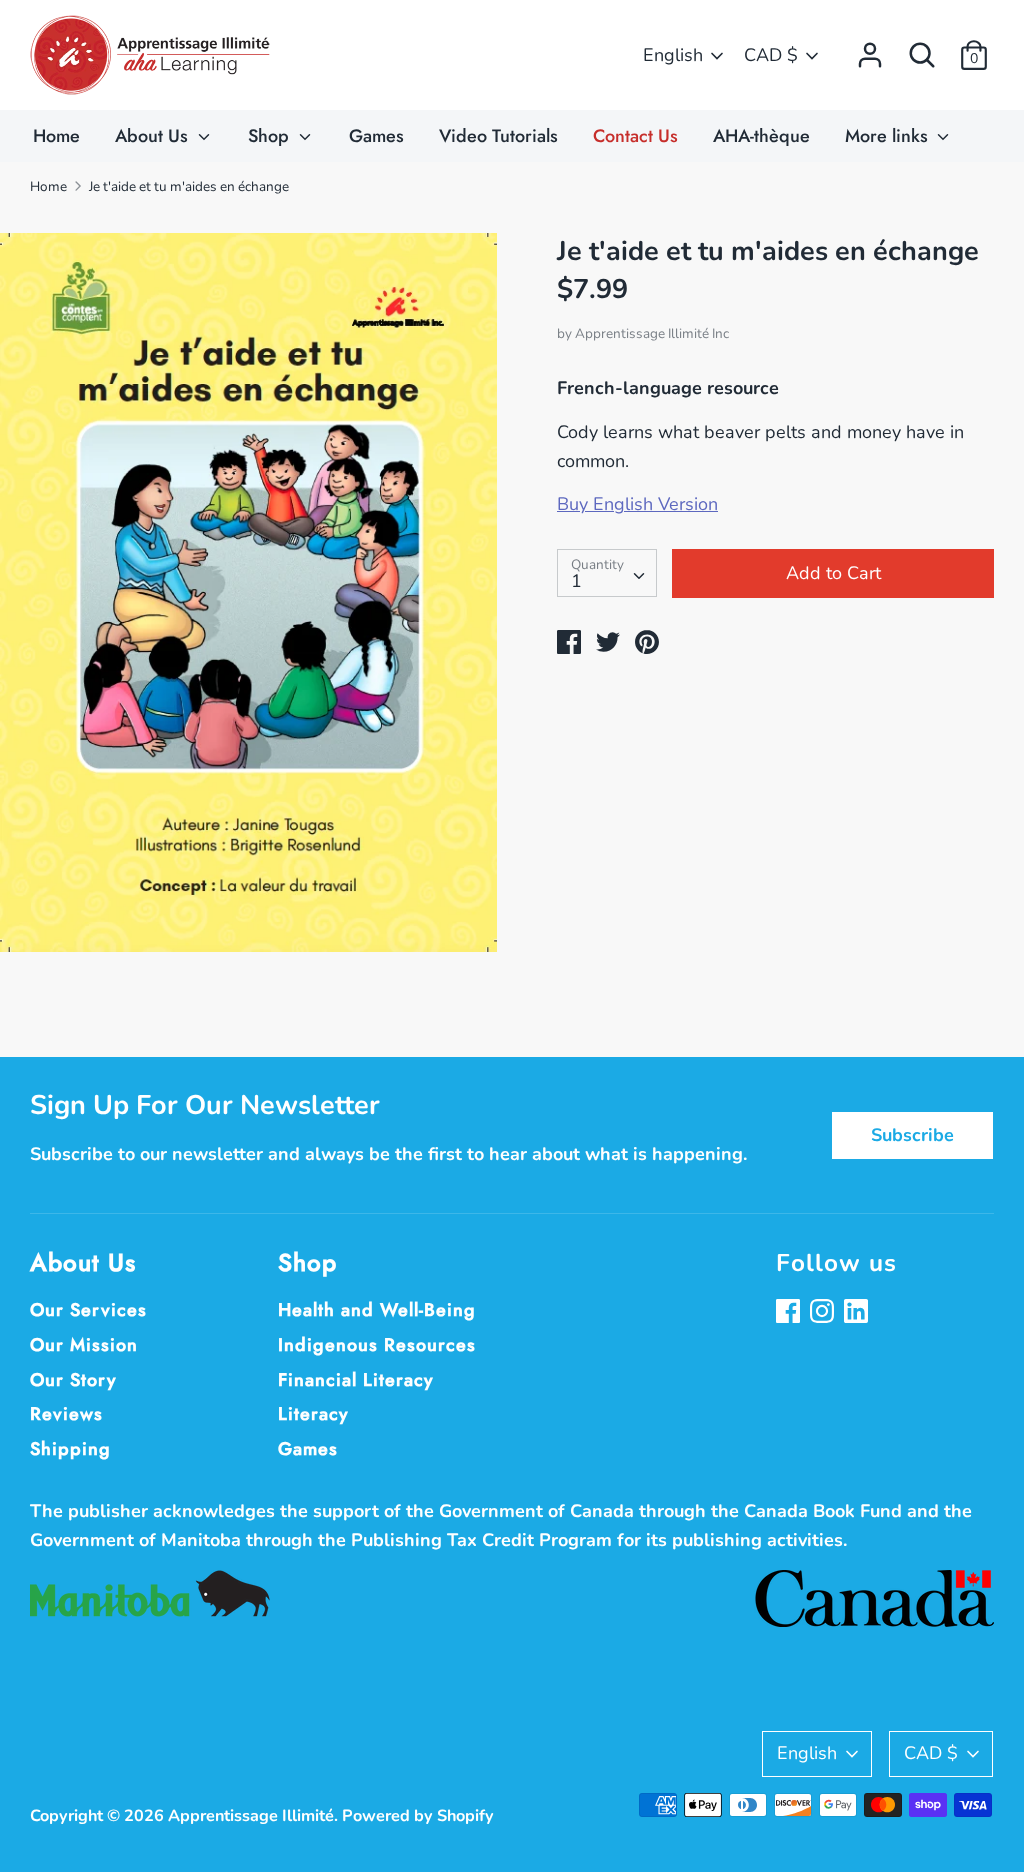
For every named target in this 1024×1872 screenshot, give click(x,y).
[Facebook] (790, 1313)
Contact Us (635, 136)
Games (376, 136)
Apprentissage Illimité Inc (652, 333)
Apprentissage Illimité (251, 1816)
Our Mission (84, 1345)
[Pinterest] (858, 1313)
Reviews (66, 1414)
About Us (154, 136)
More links (889, 136)
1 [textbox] (576, 581)
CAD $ (771, 55)
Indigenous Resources (377, 1345)
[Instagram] (824, 1313)
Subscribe (912, 1135)
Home (56, 136)
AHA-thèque (761, 136)
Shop (271, 136)
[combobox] (607, 573)
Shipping (70, 1449)
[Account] (870, 49)
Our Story (73, 1380)
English (673, 55)
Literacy (313, 1414)
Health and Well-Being (377, 1310)
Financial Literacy (356, 1380)
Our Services (88, 1310)
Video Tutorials (498, 136)
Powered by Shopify (418, 1816)
